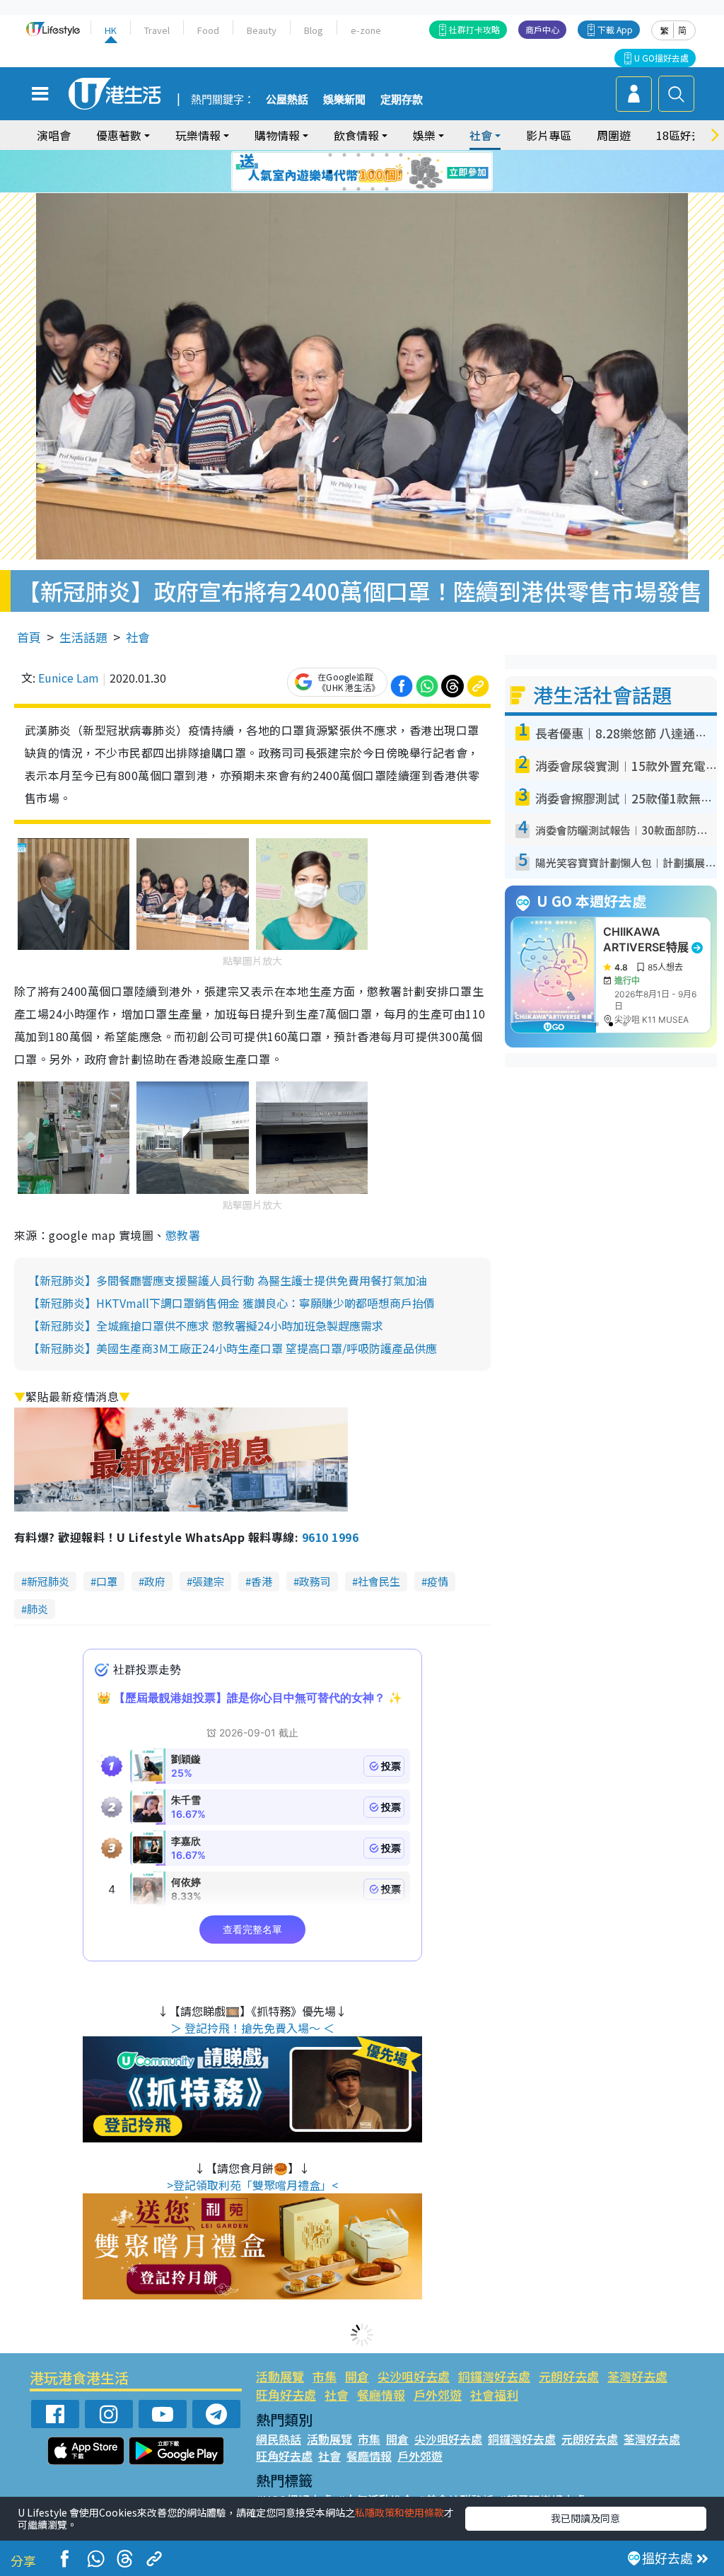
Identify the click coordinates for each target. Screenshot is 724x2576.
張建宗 (208, 1581)
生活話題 (83, 637)
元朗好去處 (569, 2376)
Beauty (262, 30)
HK (111, 30)
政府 (155, 1581)
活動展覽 (280, 2376)
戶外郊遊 (438, 2395)
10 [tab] (373, 172)
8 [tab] (344, 172)
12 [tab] (401, 172)
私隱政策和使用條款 (399, 2512)
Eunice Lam (69, 678)
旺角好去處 (286, 2395)
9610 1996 (330, 1537)
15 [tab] (373, 189)
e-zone (366, 30)
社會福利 (494, 2395)
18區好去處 (685, 135)
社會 (138, 637)
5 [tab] (387, 155)
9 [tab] (358, 172)
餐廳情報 (381, 2395)
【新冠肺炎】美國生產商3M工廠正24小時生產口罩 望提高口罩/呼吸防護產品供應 (233, 1348)
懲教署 (183, 1235)
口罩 (107, 1581)
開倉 (357, 2376)
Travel (157, 30)
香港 (262, 1581)
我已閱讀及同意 (585, 2518)
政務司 (315, 1581)
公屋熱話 (287, 100)
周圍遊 (614, 135)
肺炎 (37, 1609)
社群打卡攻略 (474, 29)
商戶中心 (542, 29)
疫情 (438, 1581)
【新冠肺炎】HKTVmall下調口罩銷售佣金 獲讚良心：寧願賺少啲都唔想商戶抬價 (232, 1303)
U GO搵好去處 (661, 58)
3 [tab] (358, 155)
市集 (325, 2376)
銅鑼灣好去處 (494, 2376)
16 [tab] (387, 189)
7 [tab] (330, 172)
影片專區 (549, 135)
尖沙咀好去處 (414, 2376)
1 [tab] (330, 155)
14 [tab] (358, 189)
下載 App (615, 29)
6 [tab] (401, 155)
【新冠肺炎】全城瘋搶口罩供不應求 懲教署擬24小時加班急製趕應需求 (206, 1325)
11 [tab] (387, 172)
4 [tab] (373, 155)
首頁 (29, 637)
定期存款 (402, 100)
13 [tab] (344, 189)
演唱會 (54, 135)
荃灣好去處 (637, 2376)
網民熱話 (279, 2439)
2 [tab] (344, 155)
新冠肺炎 (48, 1581)
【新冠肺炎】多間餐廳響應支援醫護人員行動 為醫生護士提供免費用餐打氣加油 (228, 1280)
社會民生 (379, 1581)
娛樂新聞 (344, 100)
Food (208, 30)
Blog (314, 30)
